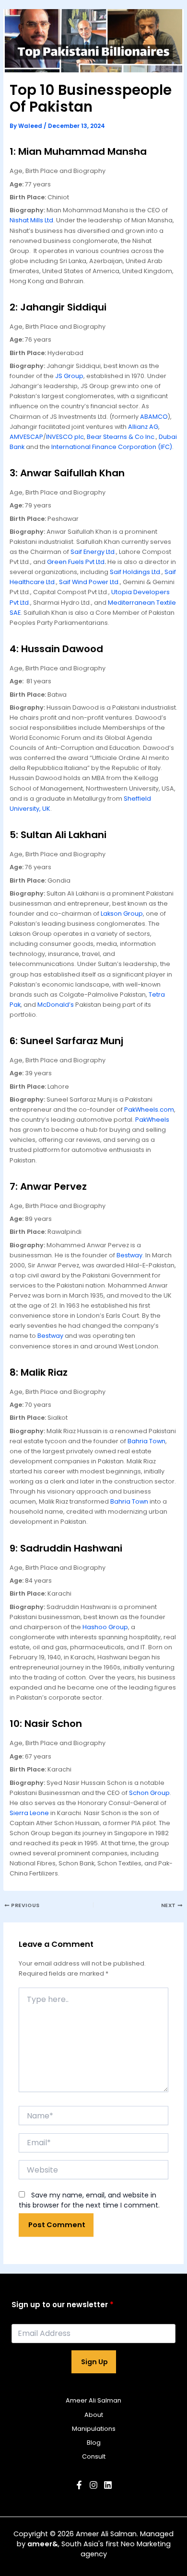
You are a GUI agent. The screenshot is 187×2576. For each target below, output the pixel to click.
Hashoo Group (105, 1627)
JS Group (69, 376)
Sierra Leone (29, 1813)
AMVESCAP (26, 437)
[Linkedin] (108, 2485)
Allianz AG (143, 427)
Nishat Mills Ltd (31, 220)
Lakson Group (122, 914)
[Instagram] (93, 2485)
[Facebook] (79, 2485)
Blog (94, 2443)
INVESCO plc (65, 437)
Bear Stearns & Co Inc (121, 437)
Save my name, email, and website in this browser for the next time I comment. (89, 2200)
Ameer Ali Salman (93, 2400)
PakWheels (152, 1120)
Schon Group (149, 1793)
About (94, 2415)
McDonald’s (56, 1005)
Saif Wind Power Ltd (89, 582)
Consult (94, 2456)
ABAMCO (154, 417)
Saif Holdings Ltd (135, 572)
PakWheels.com (149, 1110)
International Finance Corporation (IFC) (112, 447)
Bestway (129, 1255)
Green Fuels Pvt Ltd (76, 562)
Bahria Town (146, 1441)
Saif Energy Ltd (93, 552)
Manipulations (94, 2429)
